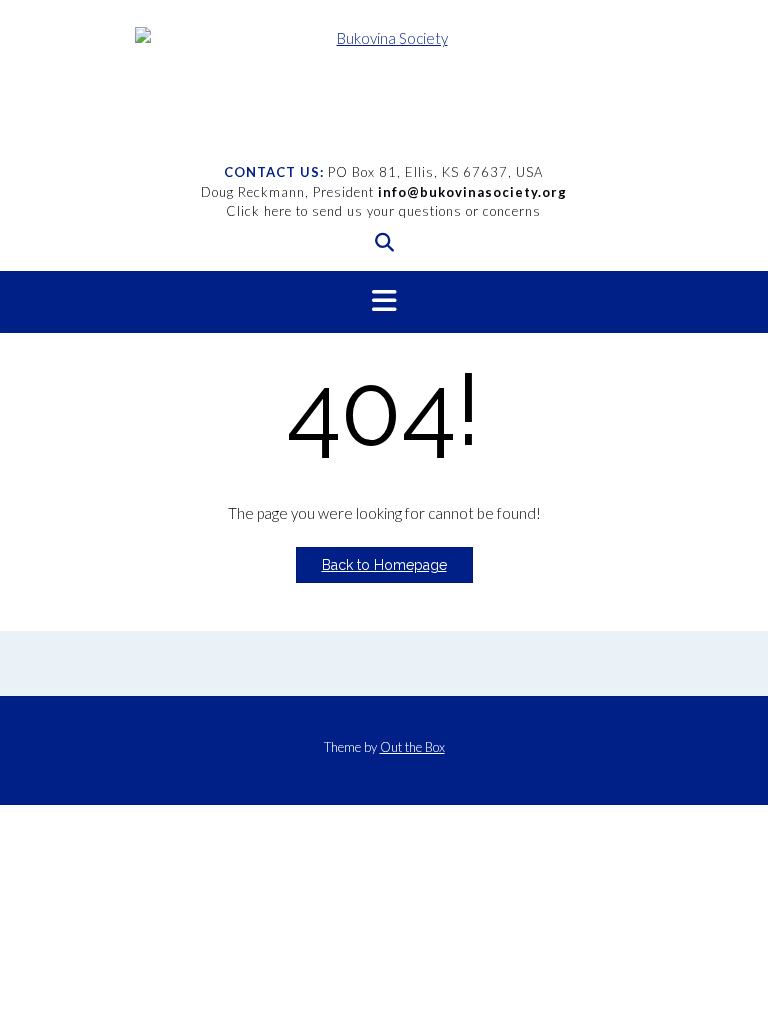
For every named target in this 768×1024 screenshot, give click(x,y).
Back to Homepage (384, 565)
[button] (384, 302)
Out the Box (412, 747)
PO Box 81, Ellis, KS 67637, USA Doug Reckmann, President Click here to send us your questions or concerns (384, 191)
